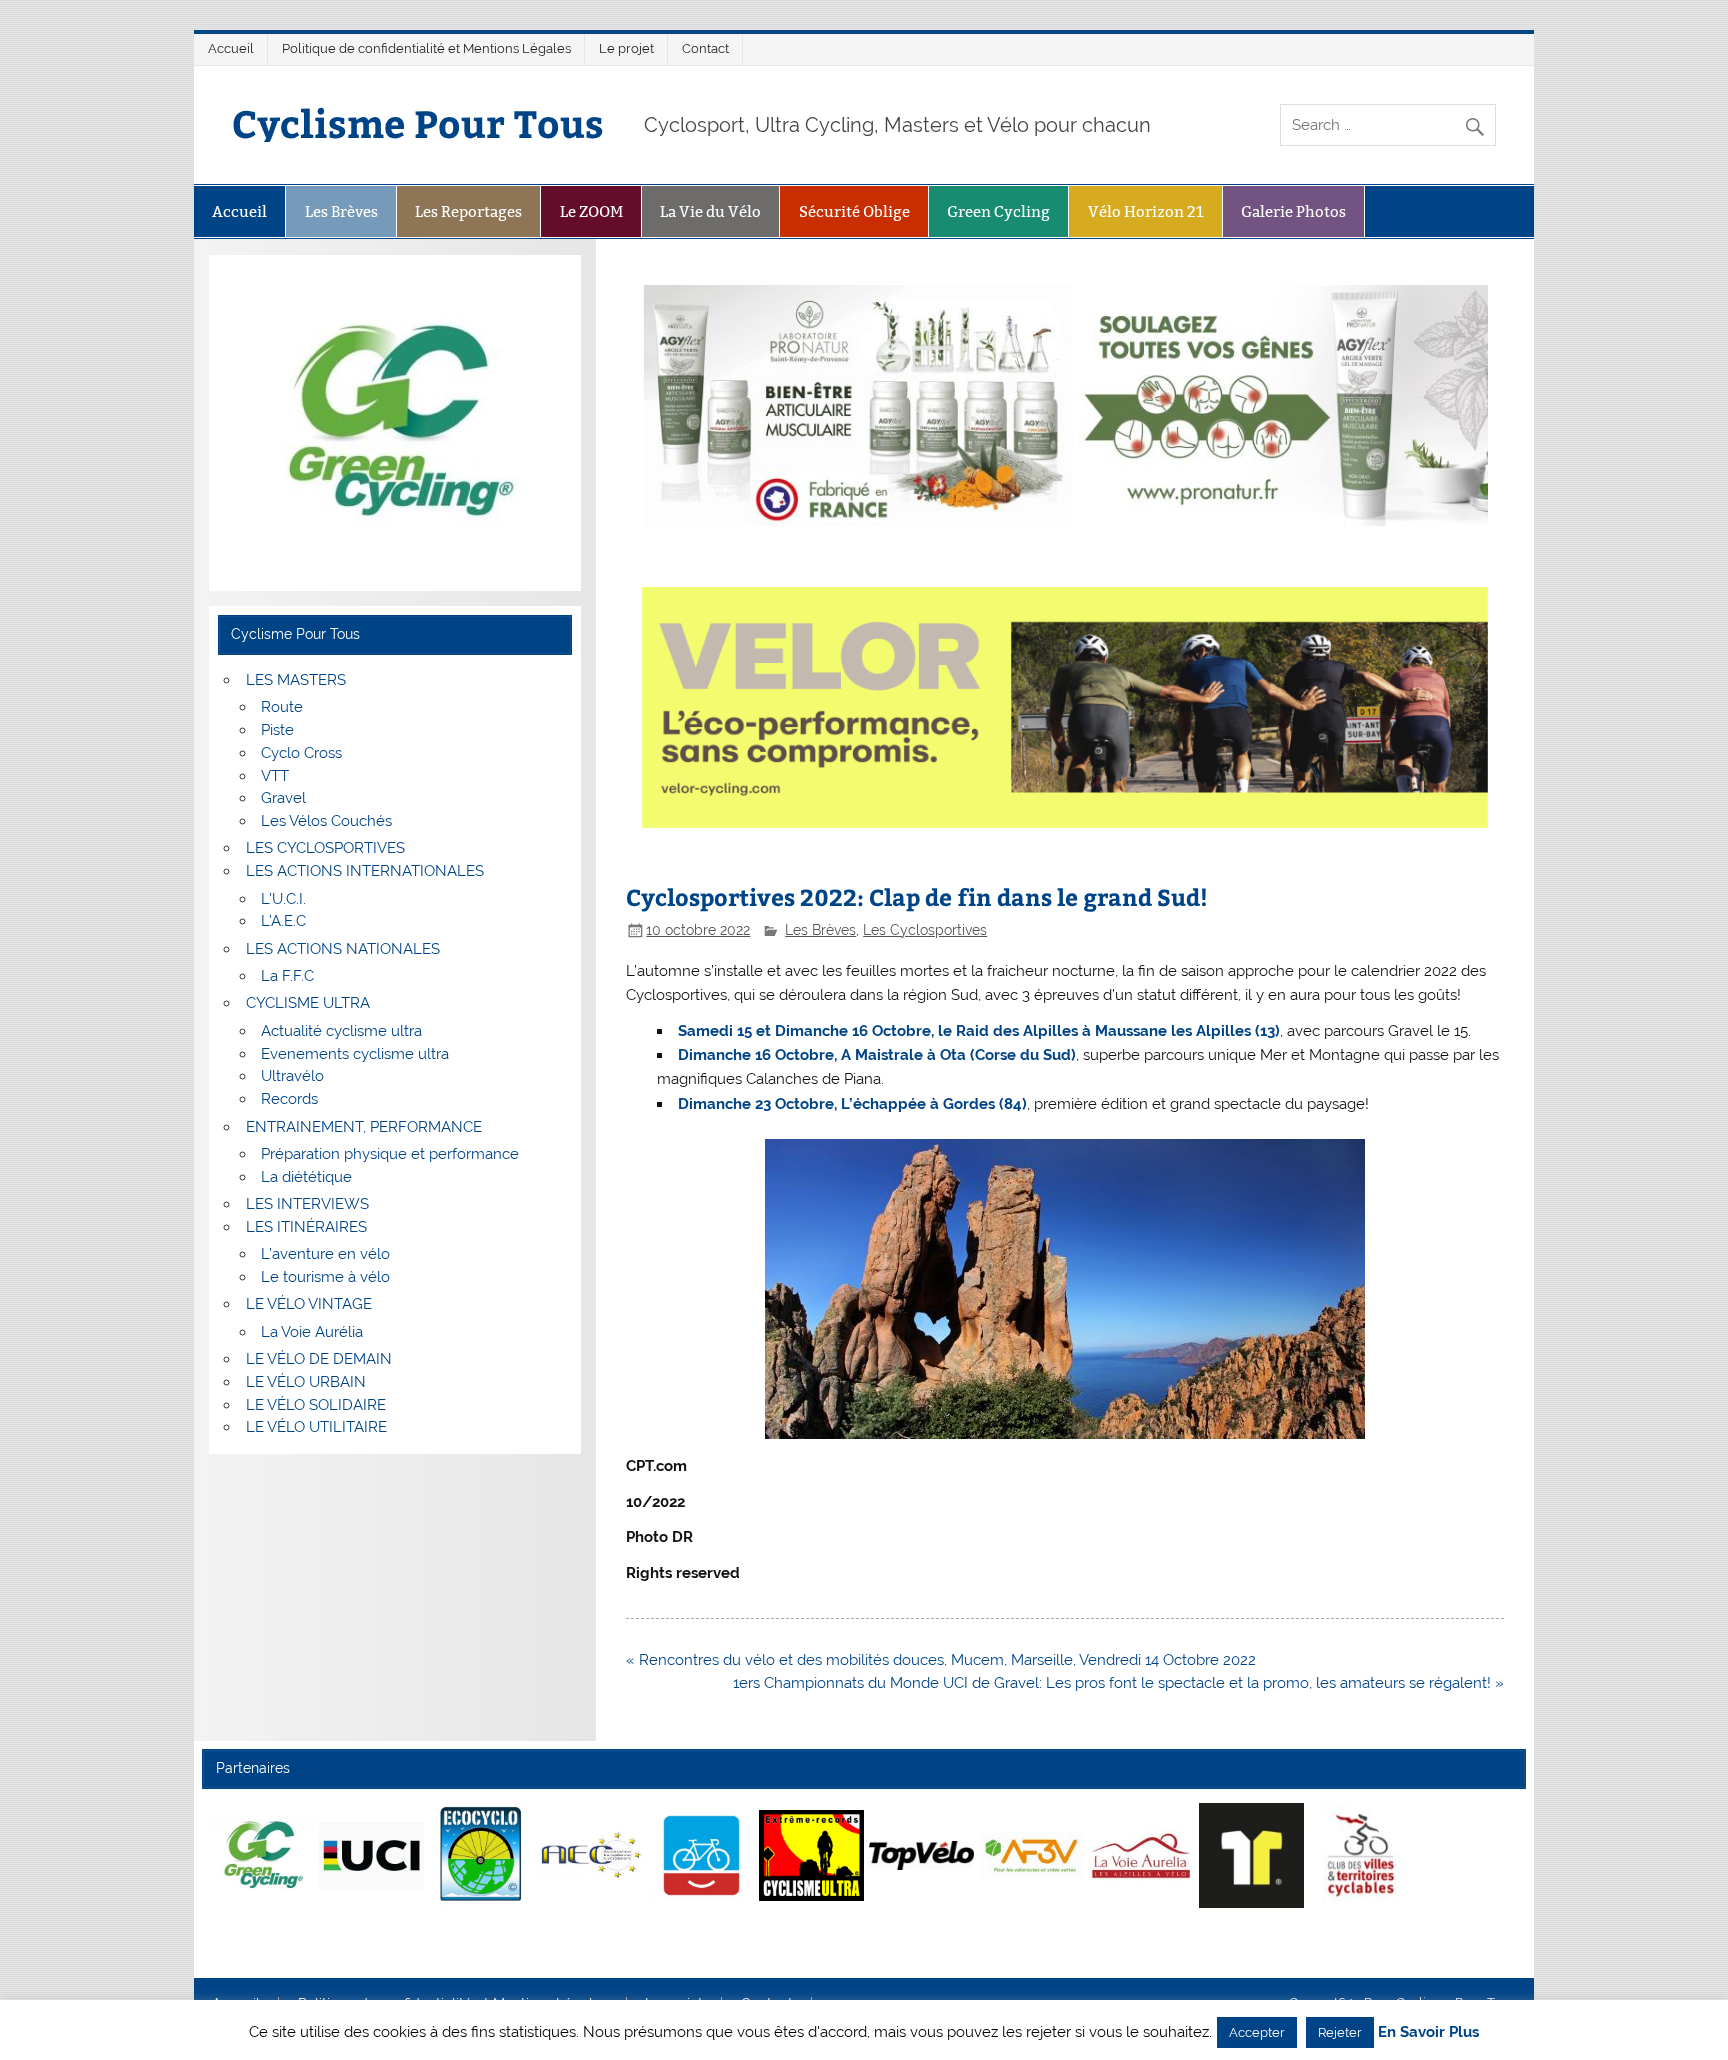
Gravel (283, 798)
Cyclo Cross (301, 753)
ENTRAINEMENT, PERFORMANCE (364, 1127)
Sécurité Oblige (854, 211)
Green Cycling (998, 211)
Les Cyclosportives (925, 930)
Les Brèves (341, 211)
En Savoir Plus (1428, 2032)
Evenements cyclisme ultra (355, 1054)
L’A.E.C (283, 921)
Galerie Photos (1293, 211)
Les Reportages (468, 211)
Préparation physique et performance (390, 1154)
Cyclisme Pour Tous (418, 122)
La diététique (306, 1177)
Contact (705, 48)
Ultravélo (292, 1076)
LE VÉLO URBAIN (306, 1382)
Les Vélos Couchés (326, 821)
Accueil (231, 48)
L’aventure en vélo (325, 1254)
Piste (277, 730)
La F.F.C (287, 976)
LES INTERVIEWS (307, 1204)
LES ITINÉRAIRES (306, 1227)
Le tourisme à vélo (325, 1277)
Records (289, 1099)
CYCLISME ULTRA (308, 1003)
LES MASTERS (296, 680)
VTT (275, 776)
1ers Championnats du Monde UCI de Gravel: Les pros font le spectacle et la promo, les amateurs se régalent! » (1118, 1683)
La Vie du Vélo (710, 211)
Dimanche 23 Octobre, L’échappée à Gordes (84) (852, 1104)
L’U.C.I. (283, 899)
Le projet (626, 48)
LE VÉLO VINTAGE (309, 1304)
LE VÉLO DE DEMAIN (319, 1359)
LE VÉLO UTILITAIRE (316, 1427)
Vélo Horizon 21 (1146, 211)
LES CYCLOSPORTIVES (325, 848)
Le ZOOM (591, 211)
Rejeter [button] (1340, 2032)
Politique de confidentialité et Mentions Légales (426, 48)
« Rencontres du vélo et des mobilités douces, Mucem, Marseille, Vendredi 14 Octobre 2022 (941, 1660)
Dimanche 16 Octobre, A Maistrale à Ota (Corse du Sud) (877, 1055)
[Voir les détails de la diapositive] (261, 1855)
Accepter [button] (1257, 2032)
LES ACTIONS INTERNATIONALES (365, 871)
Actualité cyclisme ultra (341, 1031)
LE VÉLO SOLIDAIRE (316, 1405)
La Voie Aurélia (312, 1332)
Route (282, 707)
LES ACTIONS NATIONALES (343, 949)
